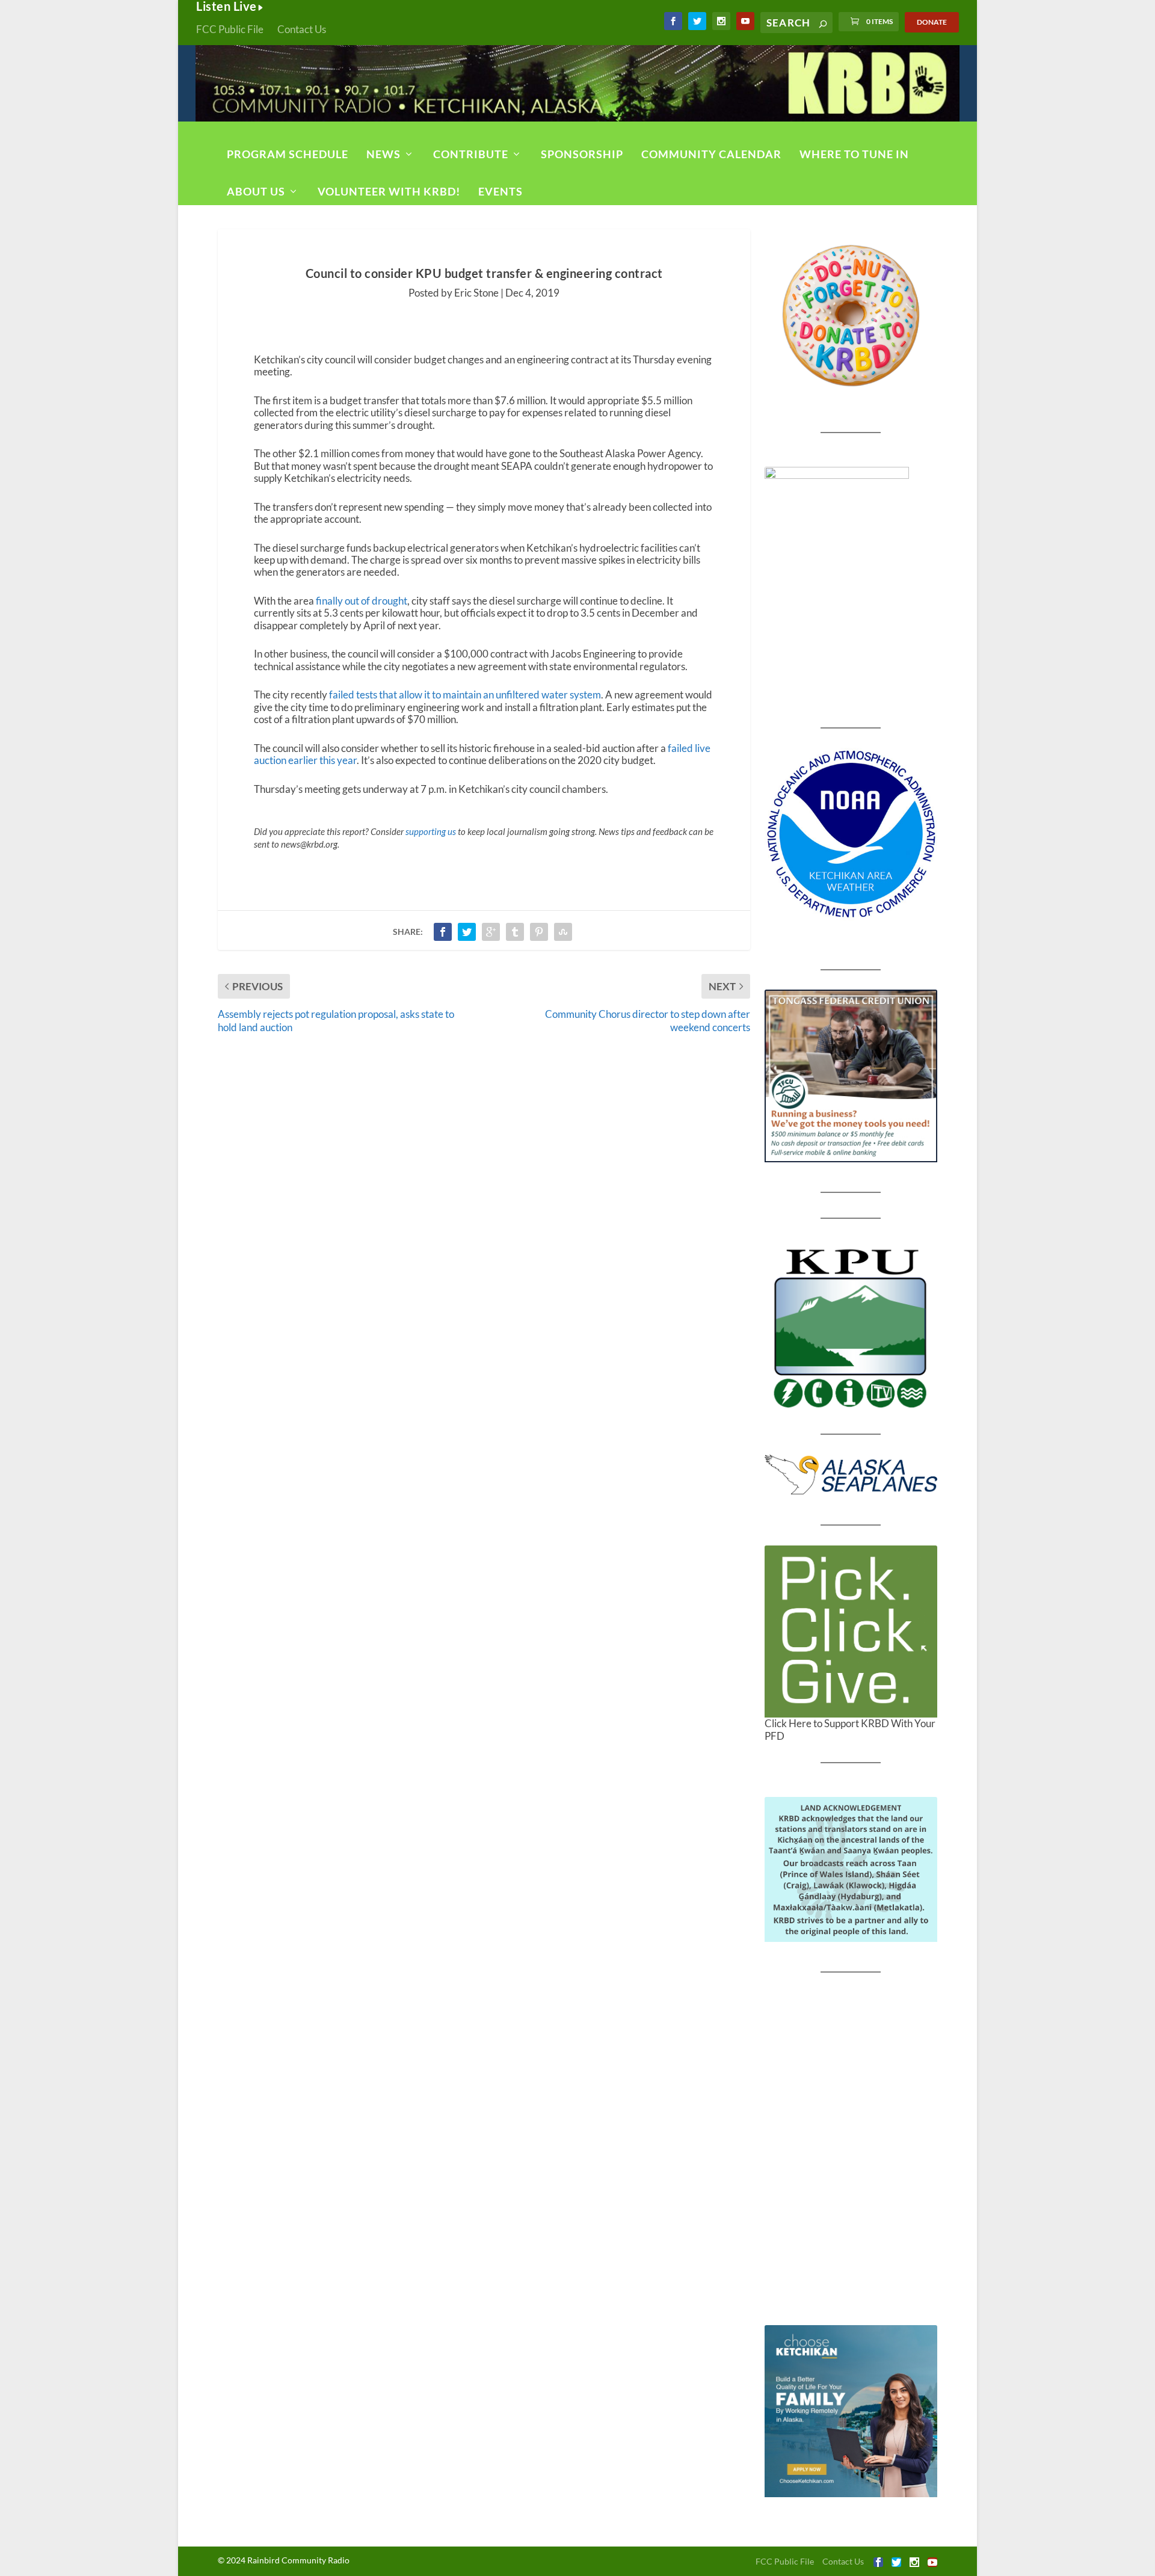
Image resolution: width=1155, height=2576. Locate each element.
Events (500, 191)
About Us (256, 191)
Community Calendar (711, 154)
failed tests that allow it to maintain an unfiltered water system (465, 695)
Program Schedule (288, 154)
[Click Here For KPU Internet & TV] (851, 1327)
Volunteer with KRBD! (389, 191)
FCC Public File (230, 29)
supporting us (431, 831)
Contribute (471, 154)
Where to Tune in (854, 154)
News (383, 154)
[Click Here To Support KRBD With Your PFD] (851, 1632)
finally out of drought (362, 601)
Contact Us (302, 29)
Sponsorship (582, 154)
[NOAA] (851, 834)
